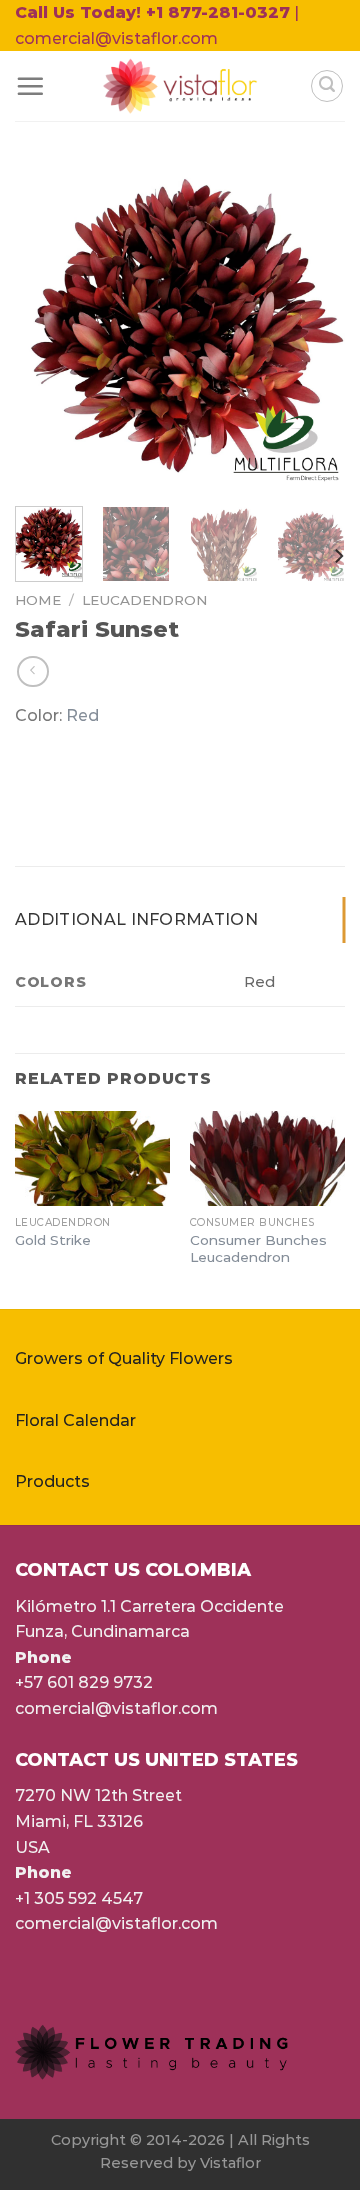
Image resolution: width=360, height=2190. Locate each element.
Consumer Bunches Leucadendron (258, 1249)
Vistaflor (230, 2163)
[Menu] (30, 86)
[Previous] (47, 326)
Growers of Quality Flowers (124, 1358)
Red (82, 715)
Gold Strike (53, 1240)
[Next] (313, 326)
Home (38, 600)
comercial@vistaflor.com (116, 1708)
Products (52, 1481)
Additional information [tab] (136, 919)
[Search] (327, 86)
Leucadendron (144, 600)
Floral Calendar (75, 1420)
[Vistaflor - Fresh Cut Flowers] (180, 86)
